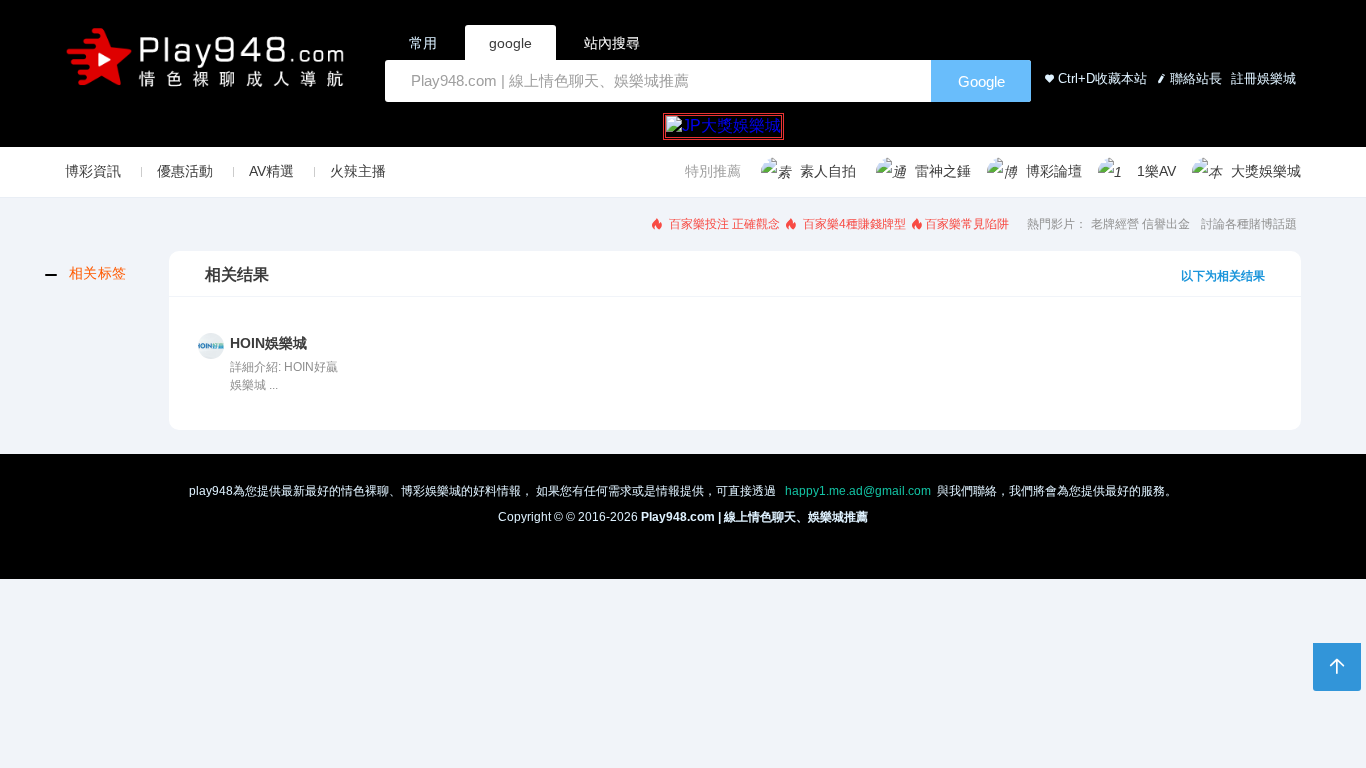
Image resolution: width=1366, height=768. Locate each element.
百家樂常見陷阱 (967, 224)
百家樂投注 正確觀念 (723, 224)
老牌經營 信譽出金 (1140, 224)
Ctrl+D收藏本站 (1102, 78)
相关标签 (98, 273)
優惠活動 (185, 171)
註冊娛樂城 (1261, 78)
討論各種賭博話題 (1249, 224)
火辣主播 (358, 171)
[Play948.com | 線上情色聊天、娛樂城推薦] (209, 65)
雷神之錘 (943, 171)
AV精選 (271, 171)
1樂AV (1156, 171)
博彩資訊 (93, 171)
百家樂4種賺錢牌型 (853, 224)
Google (981, 81)
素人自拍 (828, 171)
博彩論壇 (1054, 171)
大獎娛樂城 (1266, 171)
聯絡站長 (1196, 78)
